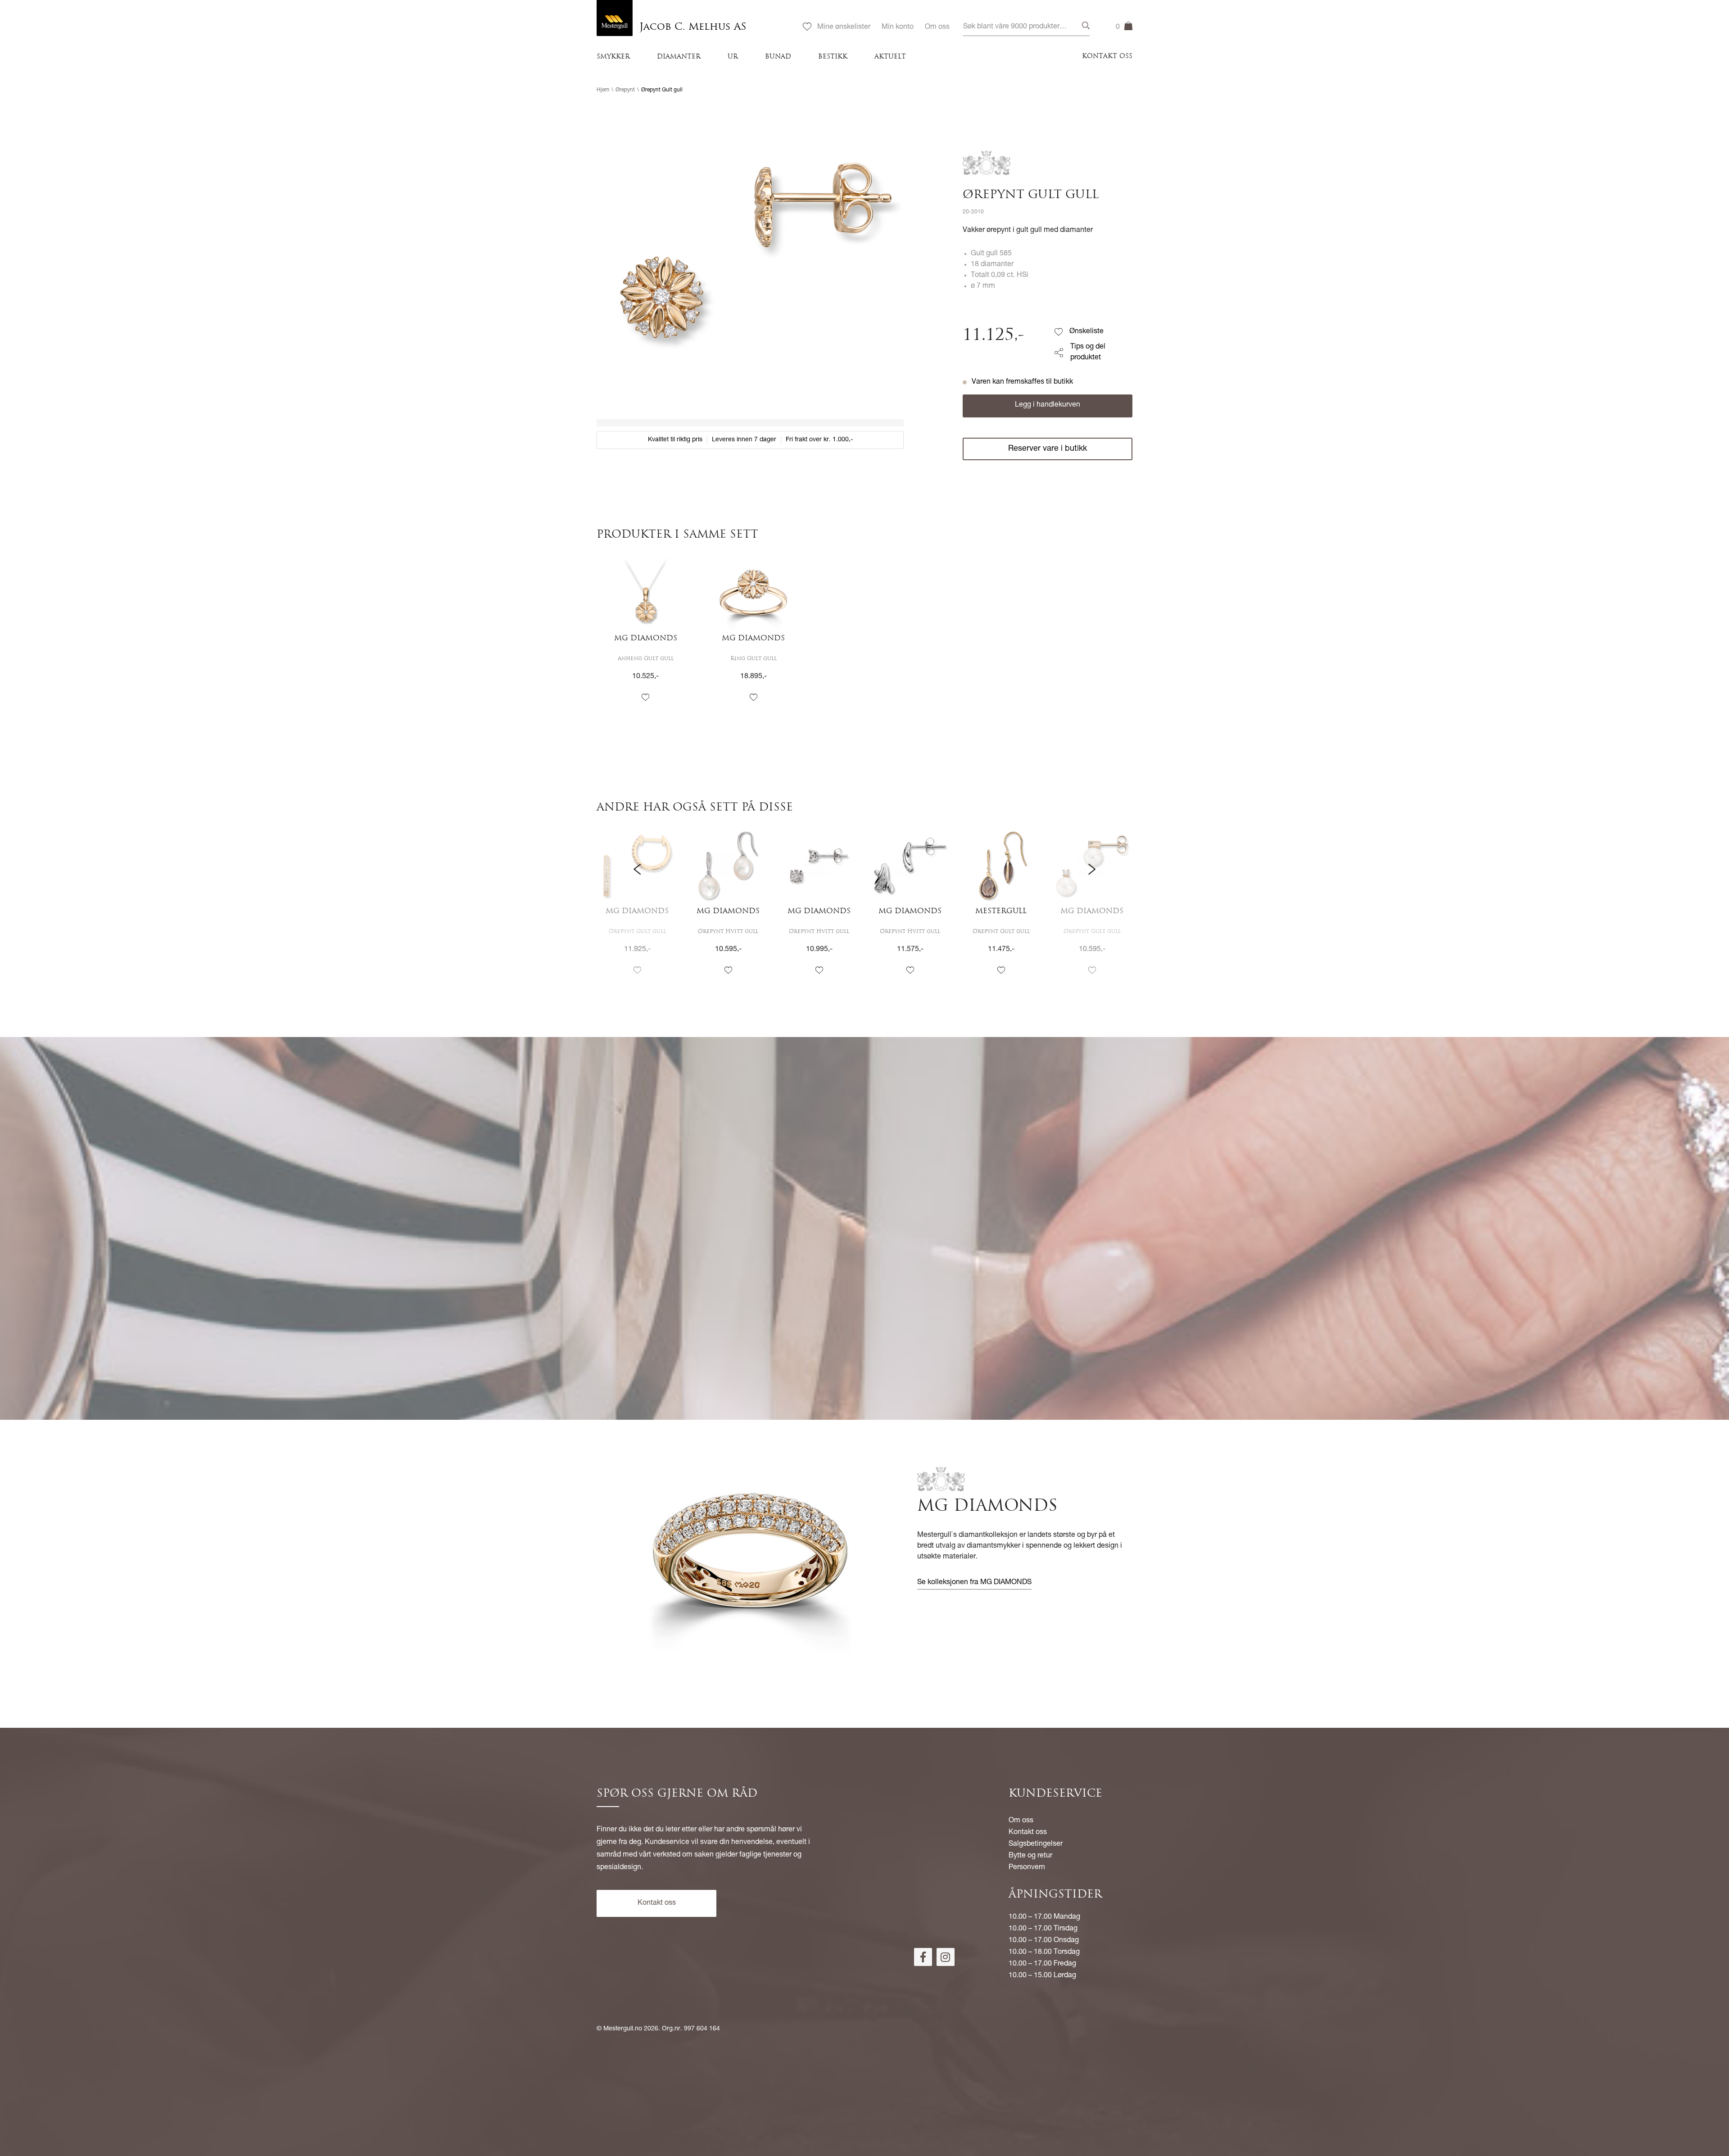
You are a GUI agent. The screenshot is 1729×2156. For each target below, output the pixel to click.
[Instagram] (946, 1957)
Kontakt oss (1107, 57)
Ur (733, 57)
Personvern (1027, 1868)
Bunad (778, 57)
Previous (637, 908)
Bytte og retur (1030, 1856)
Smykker (613, 57)
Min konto (898, 27)
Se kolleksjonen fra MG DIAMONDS (974, 1583)
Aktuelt (890, 57)
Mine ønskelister (844, 27)
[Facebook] (923, 1957)
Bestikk (833, 57)
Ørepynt (625, 90)
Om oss (937, 27)
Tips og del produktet (1088, 353)
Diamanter (679, 57)
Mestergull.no (623, 2029)
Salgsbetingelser (1036, 1844)
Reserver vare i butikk (1048, 449)
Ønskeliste (1086, 332)
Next (1092, 908)
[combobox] (1026, 27)
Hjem (603, 90)
